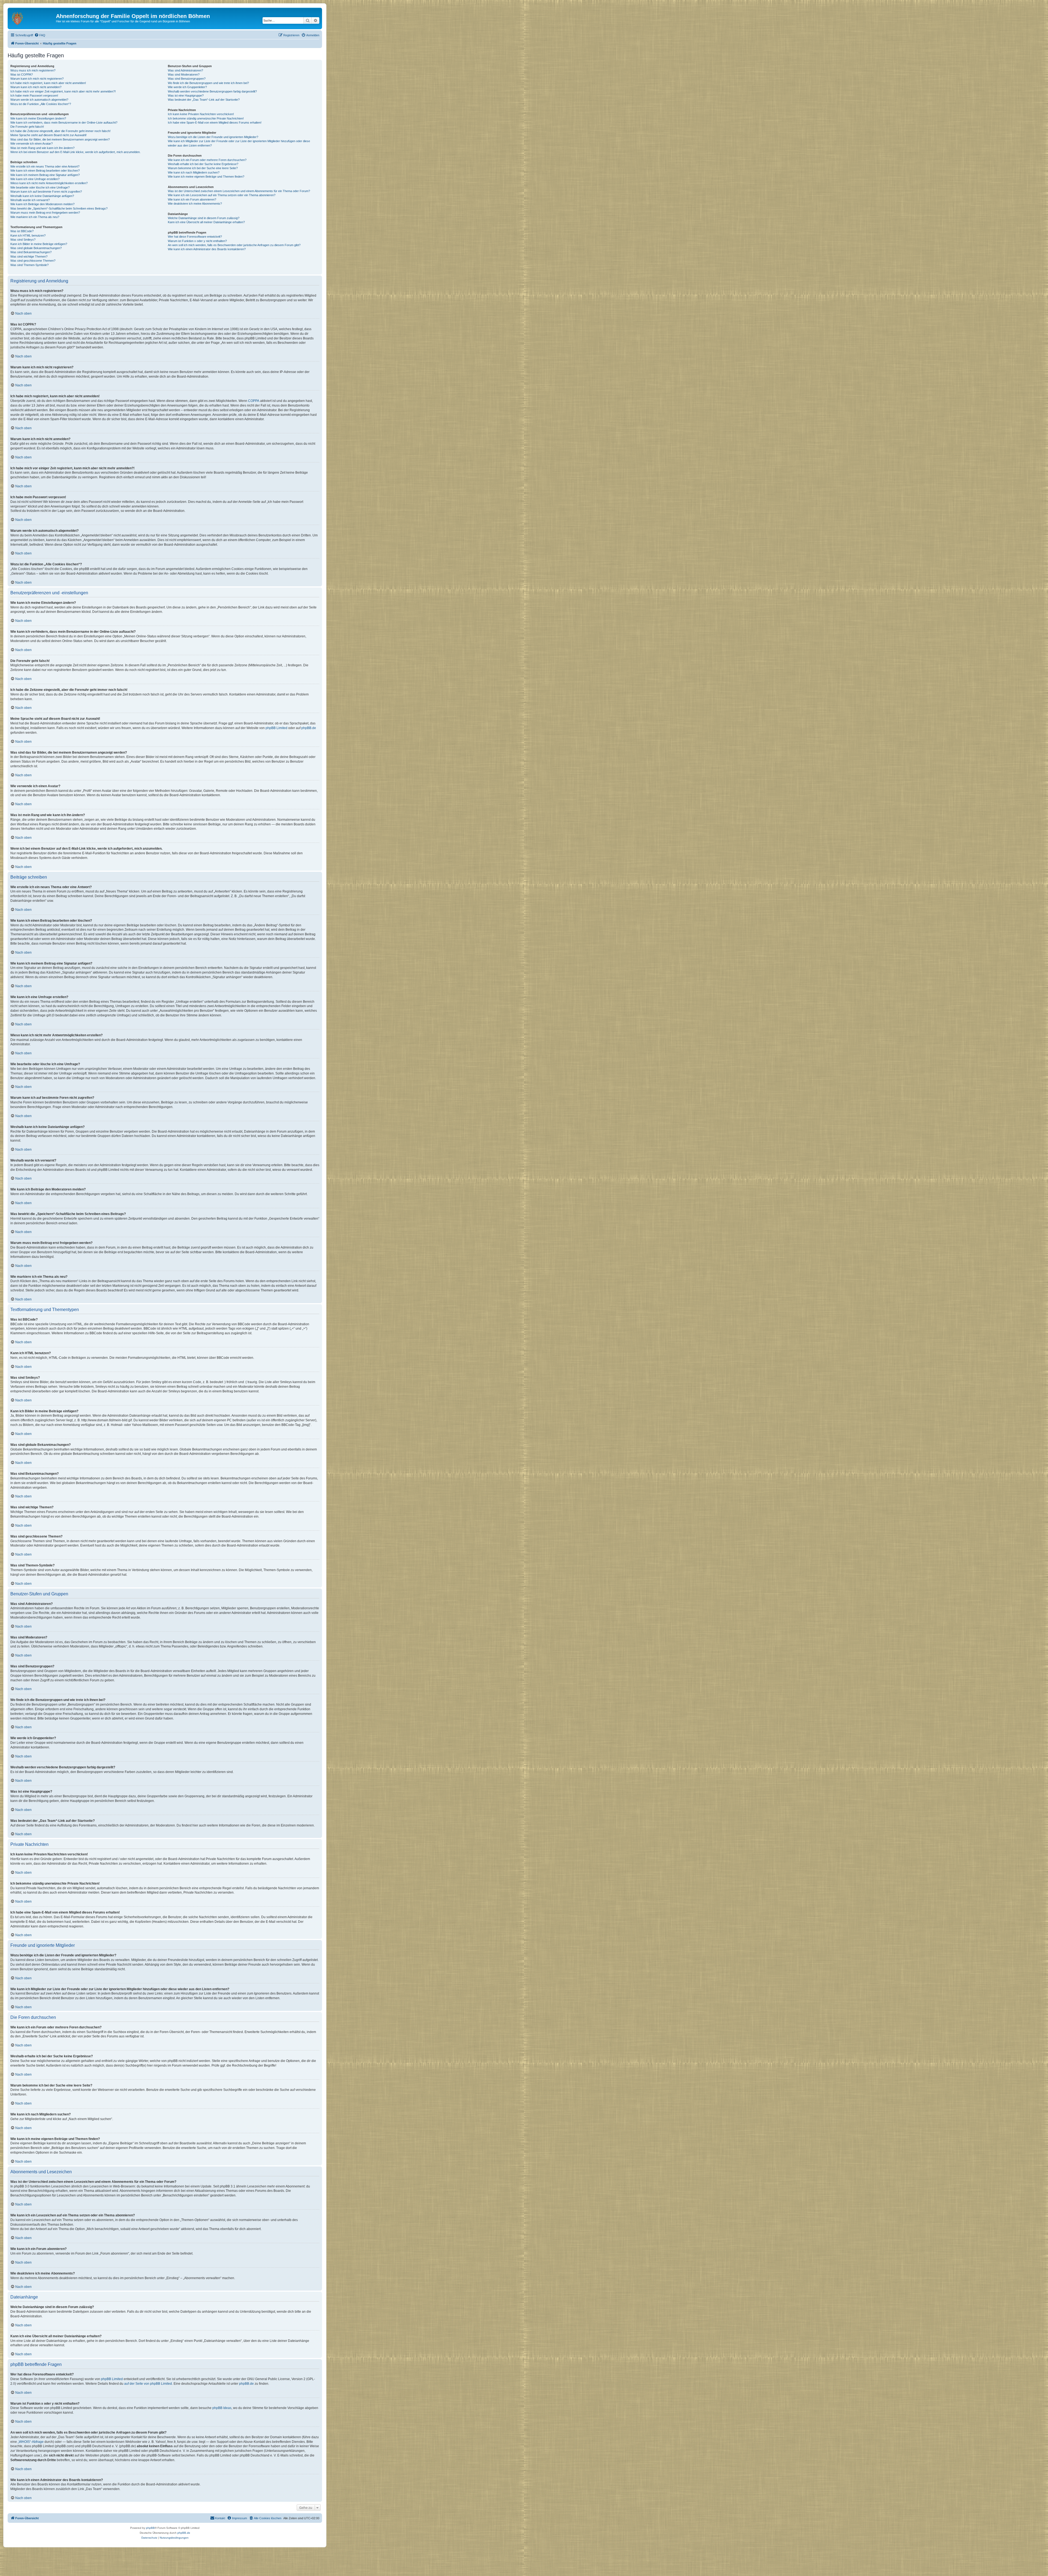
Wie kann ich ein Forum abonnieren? (192, 199)
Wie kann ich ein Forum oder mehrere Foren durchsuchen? (207, 160)
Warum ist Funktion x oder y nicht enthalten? (197, 241)
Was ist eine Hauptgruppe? (186, 95)
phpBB (150, 2528)
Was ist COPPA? (22, 74)
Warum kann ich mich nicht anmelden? (36, 87)
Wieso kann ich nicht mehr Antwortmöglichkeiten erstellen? (49, 183)
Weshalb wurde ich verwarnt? (30, 200)
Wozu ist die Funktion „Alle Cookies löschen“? (41, 104)
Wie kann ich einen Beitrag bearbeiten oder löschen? (45, 171)
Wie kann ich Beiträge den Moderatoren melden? (42, 204)
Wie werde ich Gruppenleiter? (187, 87)
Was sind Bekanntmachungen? (31, 252)
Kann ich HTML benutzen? (28, 235)
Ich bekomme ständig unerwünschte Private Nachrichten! (206, 118)
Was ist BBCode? (22, 231)
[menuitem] (40, 35)
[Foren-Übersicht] (32, 18)
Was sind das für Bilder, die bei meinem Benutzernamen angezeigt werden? (60, 139)
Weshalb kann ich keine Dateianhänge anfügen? (42, 196)
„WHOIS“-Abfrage (31, 2442)
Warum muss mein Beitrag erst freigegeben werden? (45, 213)
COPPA (254, 401)
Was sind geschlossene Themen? (33, 261)
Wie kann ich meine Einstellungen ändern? (38, 118)
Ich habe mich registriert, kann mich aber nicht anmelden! (48, 83)
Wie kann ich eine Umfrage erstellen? (35, 179)
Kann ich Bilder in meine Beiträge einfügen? (39, 244)
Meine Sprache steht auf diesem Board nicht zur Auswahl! (48, 135)
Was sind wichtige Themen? (29, 256)
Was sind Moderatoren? (184, 74)
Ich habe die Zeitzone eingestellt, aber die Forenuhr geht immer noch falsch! (60, 131)
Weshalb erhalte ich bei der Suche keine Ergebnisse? (203, 164)
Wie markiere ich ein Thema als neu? (35, 217)
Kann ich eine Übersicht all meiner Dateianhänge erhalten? (206, 222)
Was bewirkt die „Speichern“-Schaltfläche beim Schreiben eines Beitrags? (59, 208)
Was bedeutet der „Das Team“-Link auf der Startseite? (204, 100)
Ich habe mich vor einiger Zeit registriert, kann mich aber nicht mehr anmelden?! (63, 91)
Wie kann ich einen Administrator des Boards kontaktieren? (207, 249)
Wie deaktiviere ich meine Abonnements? (195, 204)
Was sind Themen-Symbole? (29, 265)
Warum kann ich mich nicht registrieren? (37, 79)
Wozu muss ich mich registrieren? (33, 70)
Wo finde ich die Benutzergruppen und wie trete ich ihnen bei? (208, 83)
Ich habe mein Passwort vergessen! (34, 95)
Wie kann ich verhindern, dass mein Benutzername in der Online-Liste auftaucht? (64, 123)
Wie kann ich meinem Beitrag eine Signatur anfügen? (45, 175)
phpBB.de (309, 728)
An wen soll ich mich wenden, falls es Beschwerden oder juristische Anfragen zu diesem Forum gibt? (234, 245)
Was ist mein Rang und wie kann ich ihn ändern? (42, 148)
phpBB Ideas (222, 2408)
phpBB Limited (276, 728)
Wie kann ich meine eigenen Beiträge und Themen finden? (206, 177)
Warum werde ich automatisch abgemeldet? (39, 100)
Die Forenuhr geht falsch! (27, 127)
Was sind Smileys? (23, 240)
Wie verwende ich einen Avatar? (32, 144)
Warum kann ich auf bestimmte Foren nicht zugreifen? (46, 192)
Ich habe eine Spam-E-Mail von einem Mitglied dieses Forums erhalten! (215, 123)
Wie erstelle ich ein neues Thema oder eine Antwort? (45, 166)
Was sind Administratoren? (185, 70)
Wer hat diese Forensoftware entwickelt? (195, 237)
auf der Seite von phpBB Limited (148, 2384)
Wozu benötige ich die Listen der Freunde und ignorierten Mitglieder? (213, 137)
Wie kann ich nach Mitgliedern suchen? (194, 172)
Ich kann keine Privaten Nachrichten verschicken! (201, 114)
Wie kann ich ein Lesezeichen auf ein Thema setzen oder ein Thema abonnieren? (222, 195)
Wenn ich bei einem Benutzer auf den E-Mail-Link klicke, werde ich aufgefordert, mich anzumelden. (75, 152)
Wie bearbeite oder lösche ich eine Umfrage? (40, 187)
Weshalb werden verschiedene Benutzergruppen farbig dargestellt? (212, 91)
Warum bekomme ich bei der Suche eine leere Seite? (203, 168)
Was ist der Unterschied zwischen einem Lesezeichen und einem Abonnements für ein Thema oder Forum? (239, 191)
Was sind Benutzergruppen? (187, 79)
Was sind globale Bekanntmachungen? (36, 248)
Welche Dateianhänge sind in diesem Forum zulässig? (204, 218)
